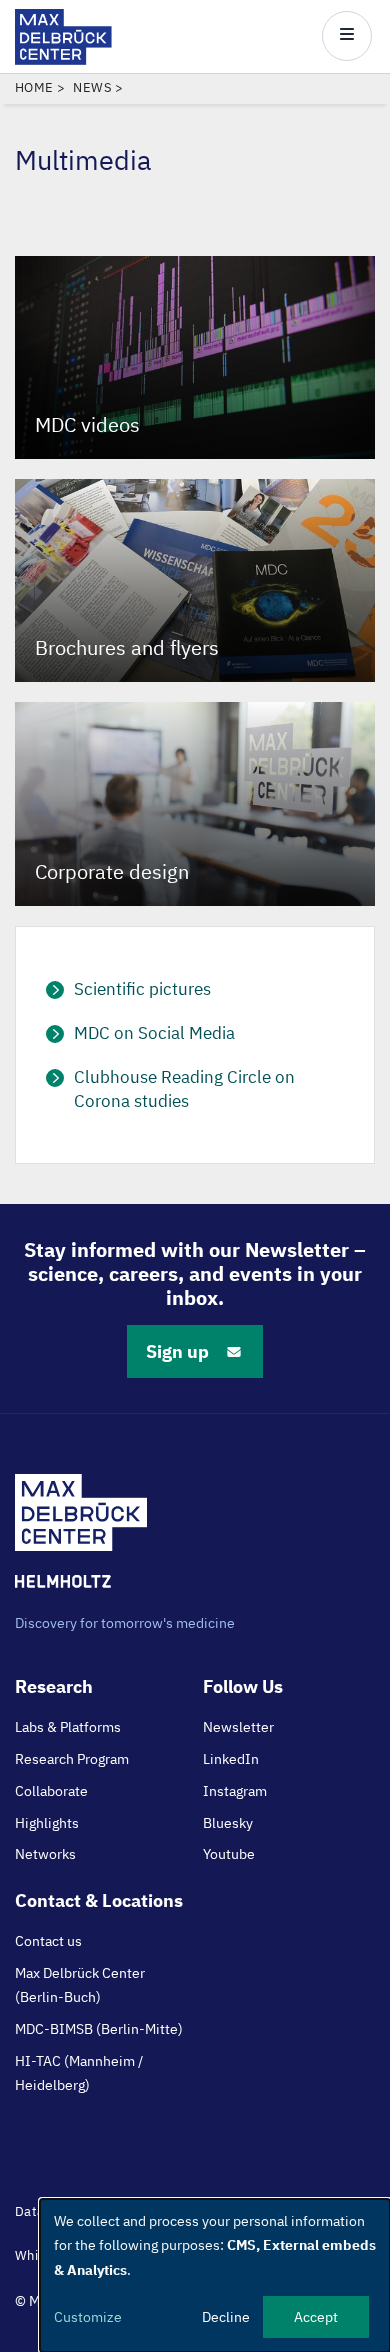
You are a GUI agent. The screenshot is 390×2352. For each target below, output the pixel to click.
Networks (45, 1854)
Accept (316, 2317)
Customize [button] (88, 2317)
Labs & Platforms (68, 1727)
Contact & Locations (99, 1900)
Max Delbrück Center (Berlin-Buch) (80, 1985)
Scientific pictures (142, 989)
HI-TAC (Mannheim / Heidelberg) (79, 2073)
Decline (226, 2317)
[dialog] (215, 2275)
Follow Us (243, 1686)
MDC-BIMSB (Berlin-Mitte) (99, 2029)
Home (34, 87)
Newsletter (238, 1727)
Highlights (47, 1823)
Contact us (48, 1941)
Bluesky (228, 1823)
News (92, 87)
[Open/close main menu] (347, 36)
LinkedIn (231, 1759)
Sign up (177, 1351)
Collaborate (51, 1791)
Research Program (72, 1759)
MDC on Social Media (154, 1033)
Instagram (235, 1791)
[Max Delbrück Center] (63, 59)
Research (54, 1686)
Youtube (229, 1854)
